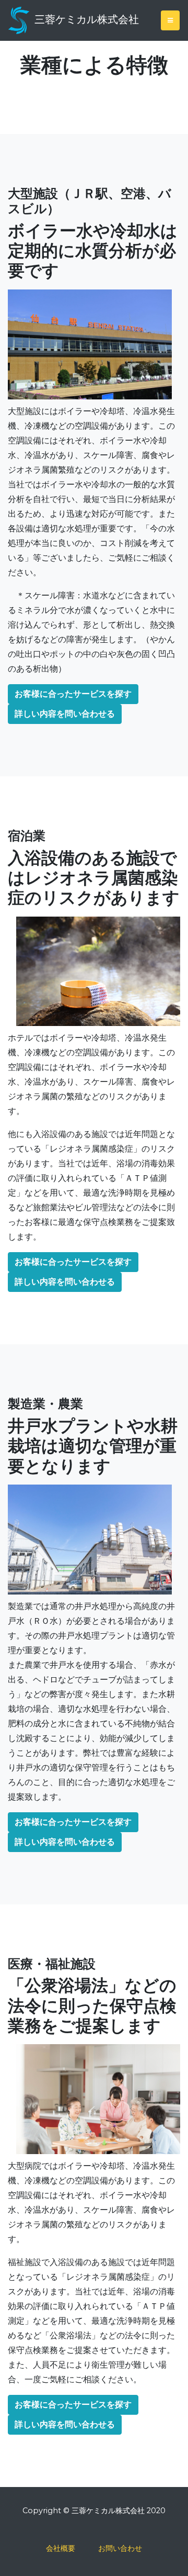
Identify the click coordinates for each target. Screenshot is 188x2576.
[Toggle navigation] (170, 20)
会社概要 (61, 2548)
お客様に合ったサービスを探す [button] (73, 694)
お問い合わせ (120, 2548)
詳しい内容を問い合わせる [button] (65, 714)
